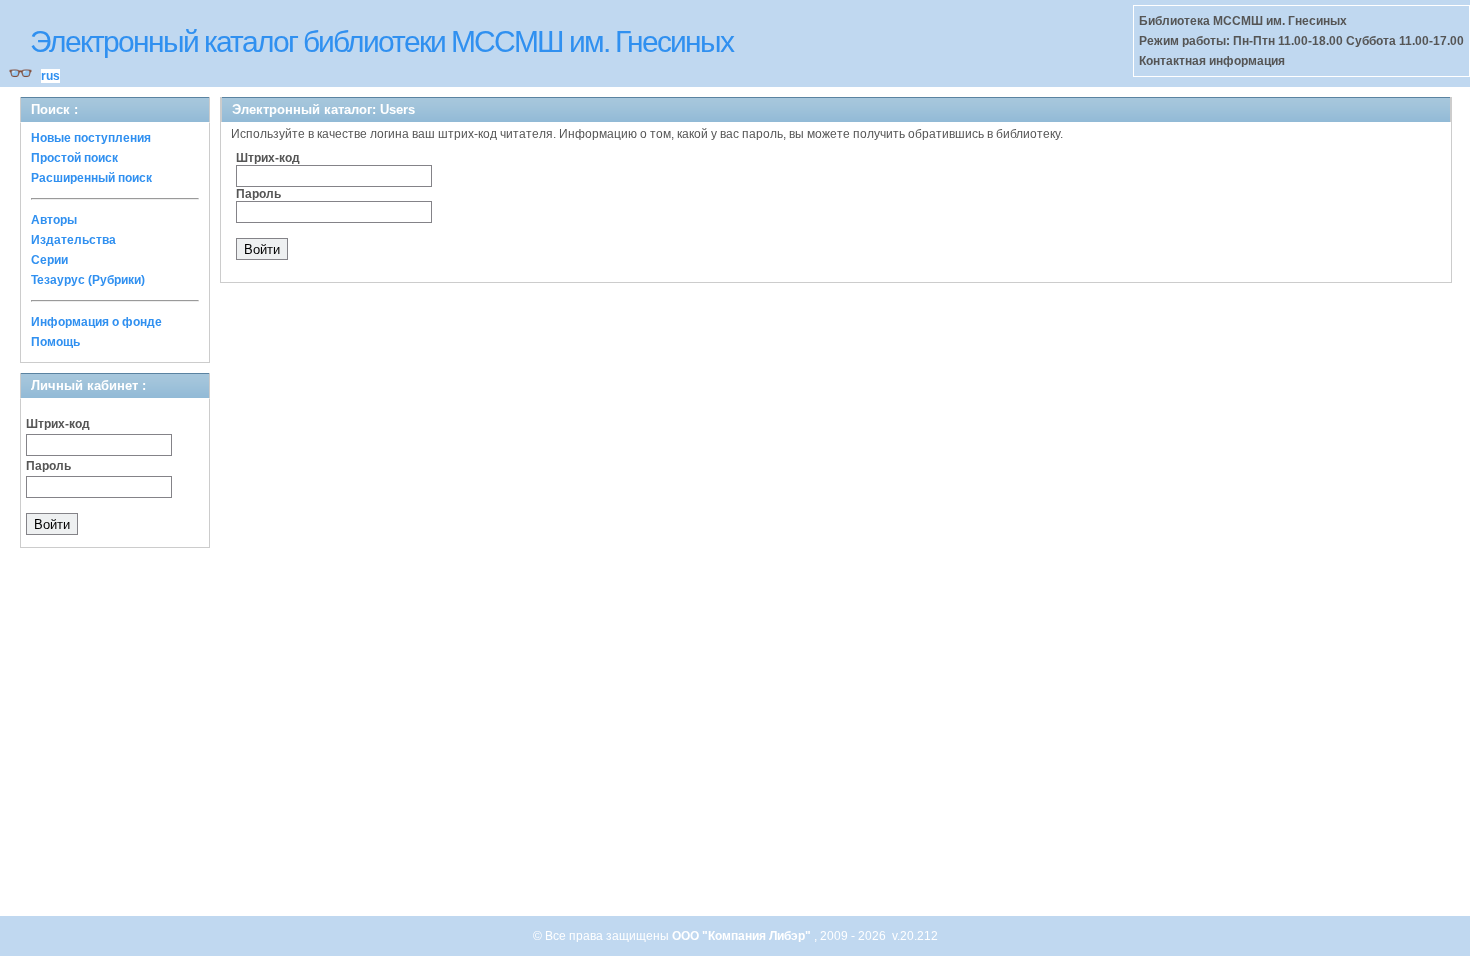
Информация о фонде (96, 322)
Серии (49, 260)
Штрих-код (58, 424)
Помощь (55, 342)
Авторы (54, 220)
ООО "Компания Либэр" (743, 936)
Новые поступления (91, 138)
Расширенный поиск (91, 178)
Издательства (73, 240)
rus (50, 76)
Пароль (48, 466)
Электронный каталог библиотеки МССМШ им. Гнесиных (381, 41)
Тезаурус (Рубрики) (88, 280)
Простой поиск (74, 158)
